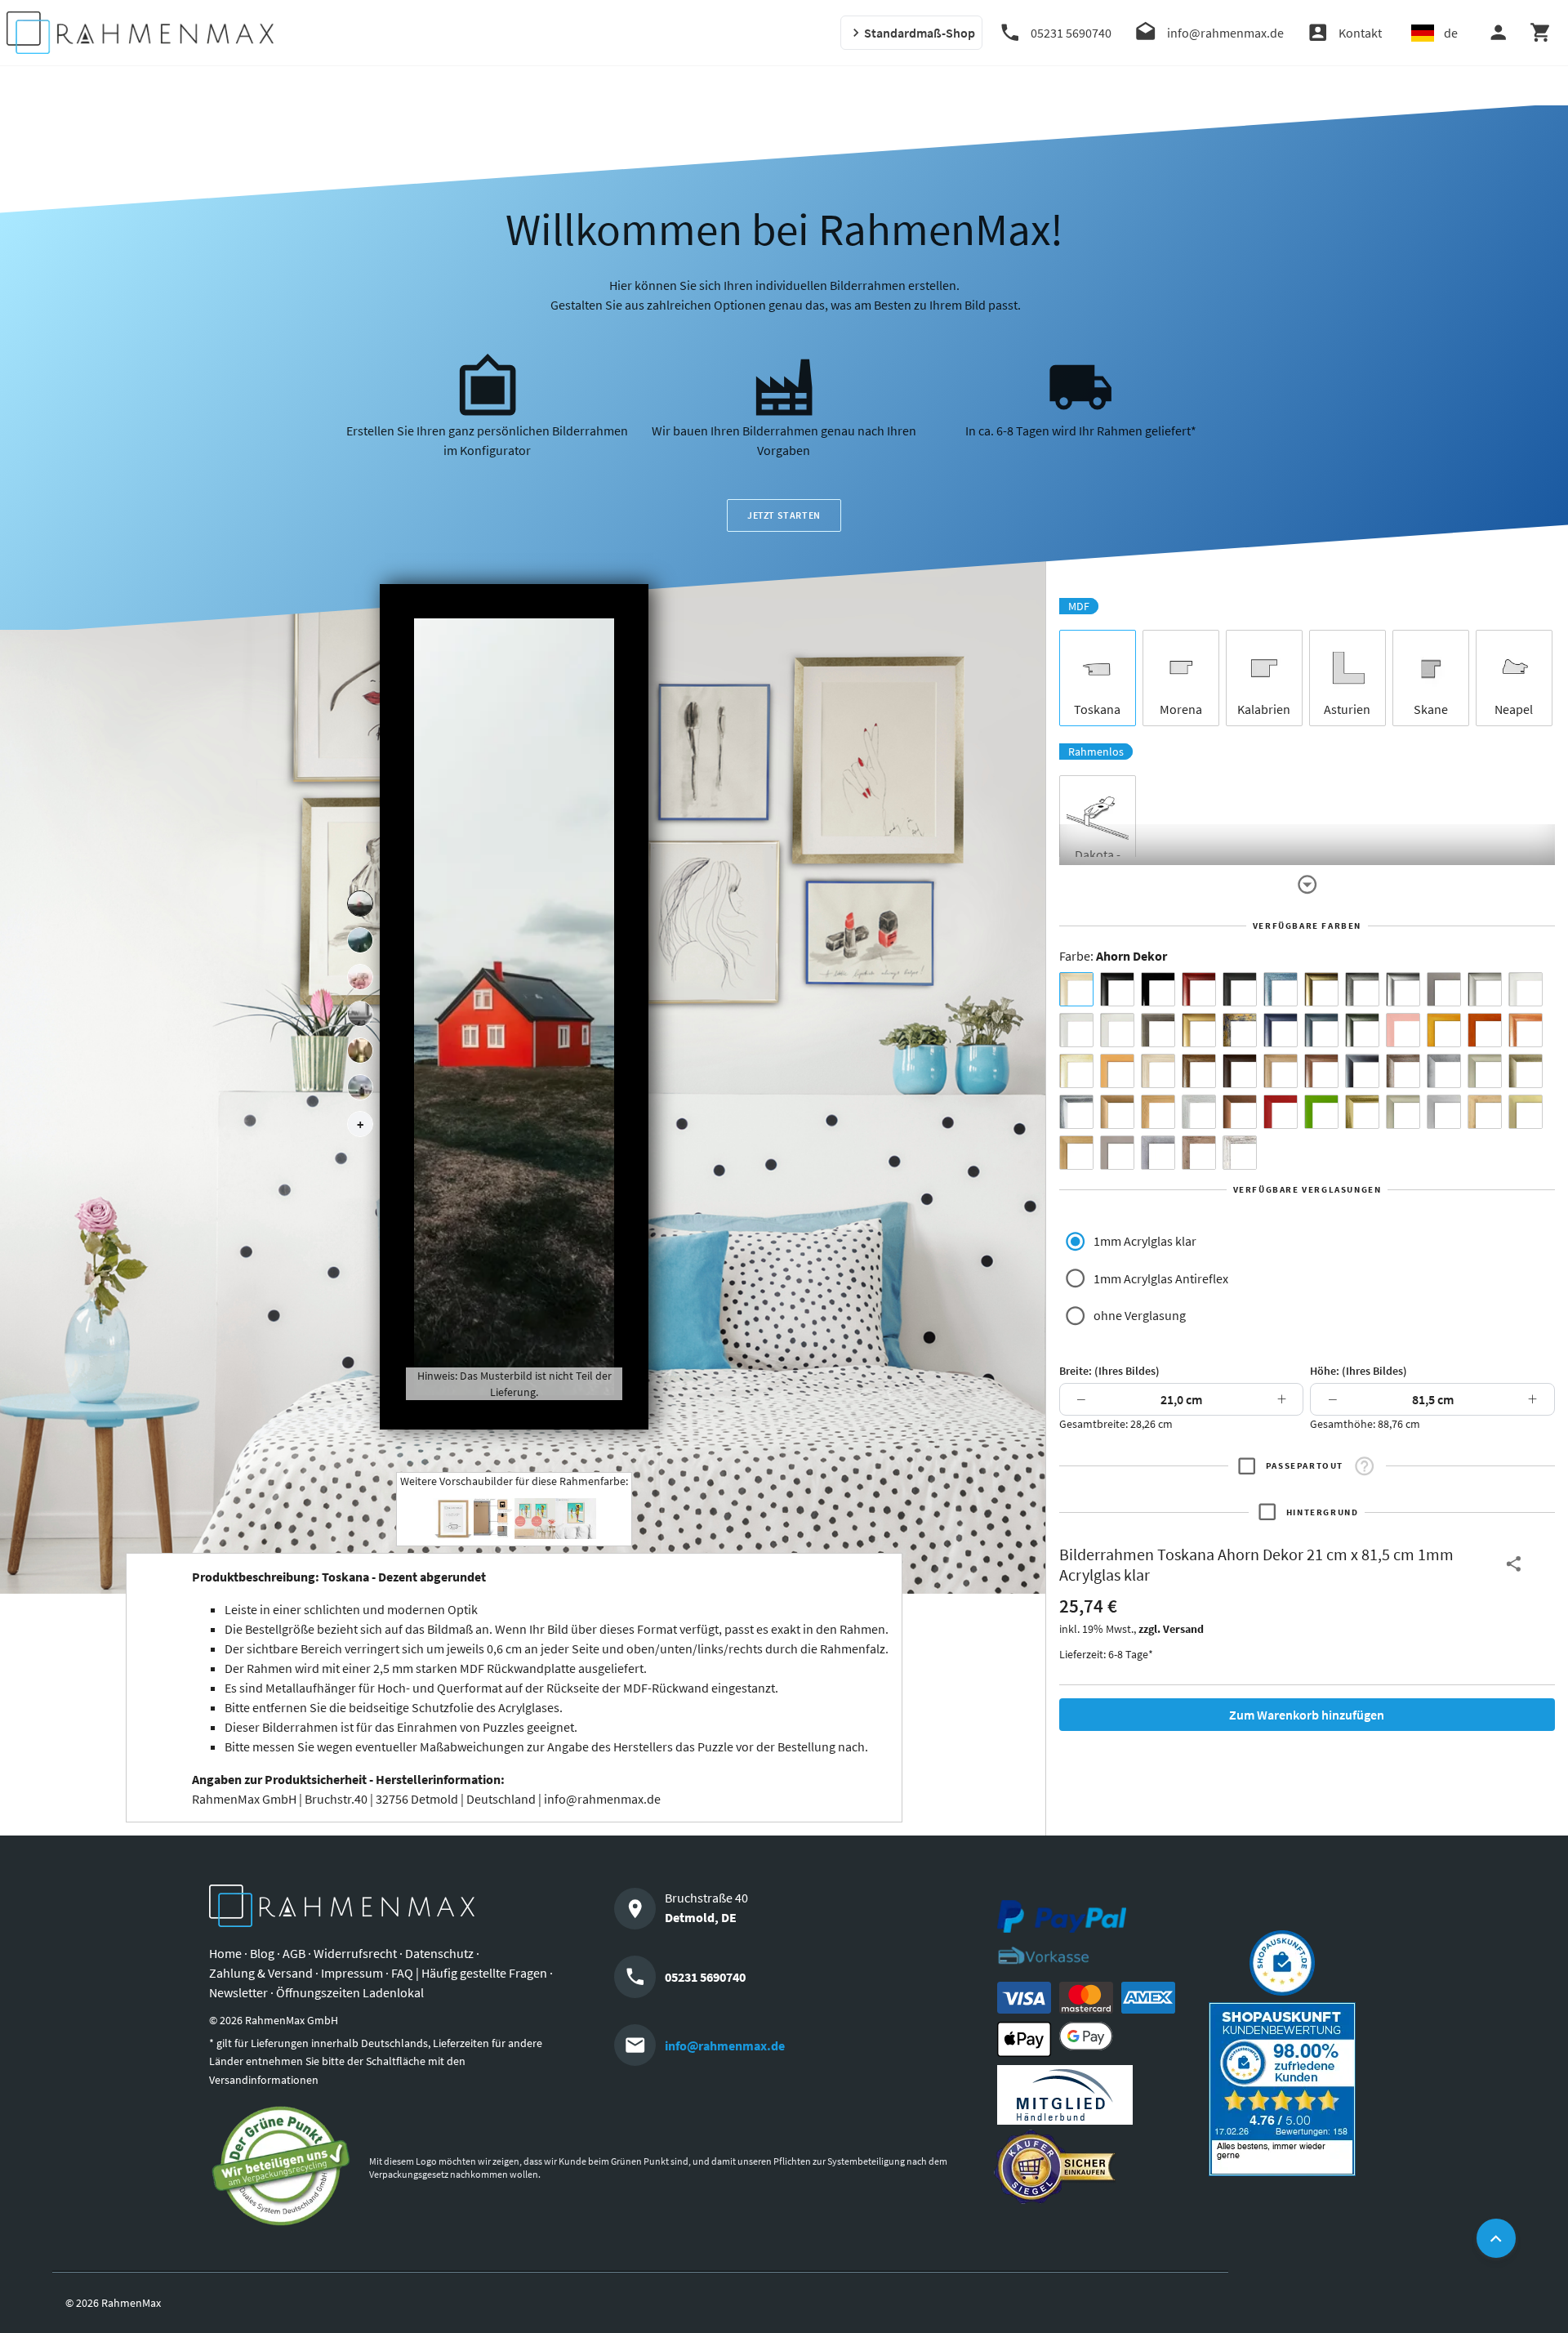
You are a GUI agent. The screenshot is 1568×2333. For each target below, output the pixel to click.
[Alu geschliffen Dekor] (1362, 1071)
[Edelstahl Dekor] (1444, 1112)
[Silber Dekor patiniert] (1158, 1153)
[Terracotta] (1526, 1030)
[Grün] (1321, 1112)
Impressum (352, 1973)
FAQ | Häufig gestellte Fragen (469, 1973)
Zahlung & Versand (261, 1973)
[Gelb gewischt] (1444, 1030)
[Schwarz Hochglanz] (1158, 989)
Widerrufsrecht (355, 1953)
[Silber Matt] (1485, 989)
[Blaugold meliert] (1240, 1030)
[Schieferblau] (1321, 1030)
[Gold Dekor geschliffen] (1526, 1112)
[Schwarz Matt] (1117, 989)
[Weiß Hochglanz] (1076, 1030)
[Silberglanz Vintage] (1076, 1112)
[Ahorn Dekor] (1076, 989)
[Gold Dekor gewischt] (1076, 1153)
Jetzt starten (784, 515)
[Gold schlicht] (1199, 1030)
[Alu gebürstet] (1403, 989)
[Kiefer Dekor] (1158, 1112)
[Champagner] (1485, 1071)
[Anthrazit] (1444, 989)
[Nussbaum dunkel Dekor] (1321, 1071)
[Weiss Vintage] (1240, 1153)
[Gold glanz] (1321, 989)
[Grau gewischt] (1362, 989)
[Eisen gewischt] (1444, 1071)
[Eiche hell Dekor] (1158, 1071)
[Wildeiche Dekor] (1199, 1153)
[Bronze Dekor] (1117, 1112)
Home (225, 1953)
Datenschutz (439, 1953)
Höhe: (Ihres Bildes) (1359, 1371)
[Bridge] (360, 1014)
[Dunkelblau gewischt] (1281, 1030)
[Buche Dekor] (1117, 1071)
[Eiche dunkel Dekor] (1240, 1071)
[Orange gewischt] (1485, 1030)
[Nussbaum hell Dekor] (1281, 1071)
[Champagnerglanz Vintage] (1403, 1112)
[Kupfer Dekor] (1240, 1112)
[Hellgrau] (1117, 1153)
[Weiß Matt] (1526, 989)
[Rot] (1281, 1112)
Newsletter (238, 1992)
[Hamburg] (360, 1051)
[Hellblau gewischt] (1281, 989)
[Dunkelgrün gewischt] (1362, 1030)
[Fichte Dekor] (1485, 1112)
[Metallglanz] (1158, 1030)
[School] (360, 1087)
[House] (360, 903)
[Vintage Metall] (1403, 1071)
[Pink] (1403, 1030)
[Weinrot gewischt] (1199, 989)
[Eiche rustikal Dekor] (1199, 1071)
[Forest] (360, 940)
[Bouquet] (360, 977)
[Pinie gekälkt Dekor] (1199, 1112)
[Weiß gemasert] (1117, 1030)
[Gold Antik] (1526, 1071)
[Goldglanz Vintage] (1362, 1112)
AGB (294, 1953)
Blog (262, 1953)
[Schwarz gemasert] (1240, 989)
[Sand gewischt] (1076, 1071)
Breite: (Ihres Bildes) (1109, 1371)
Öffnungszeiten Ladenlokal (350, 1992)
